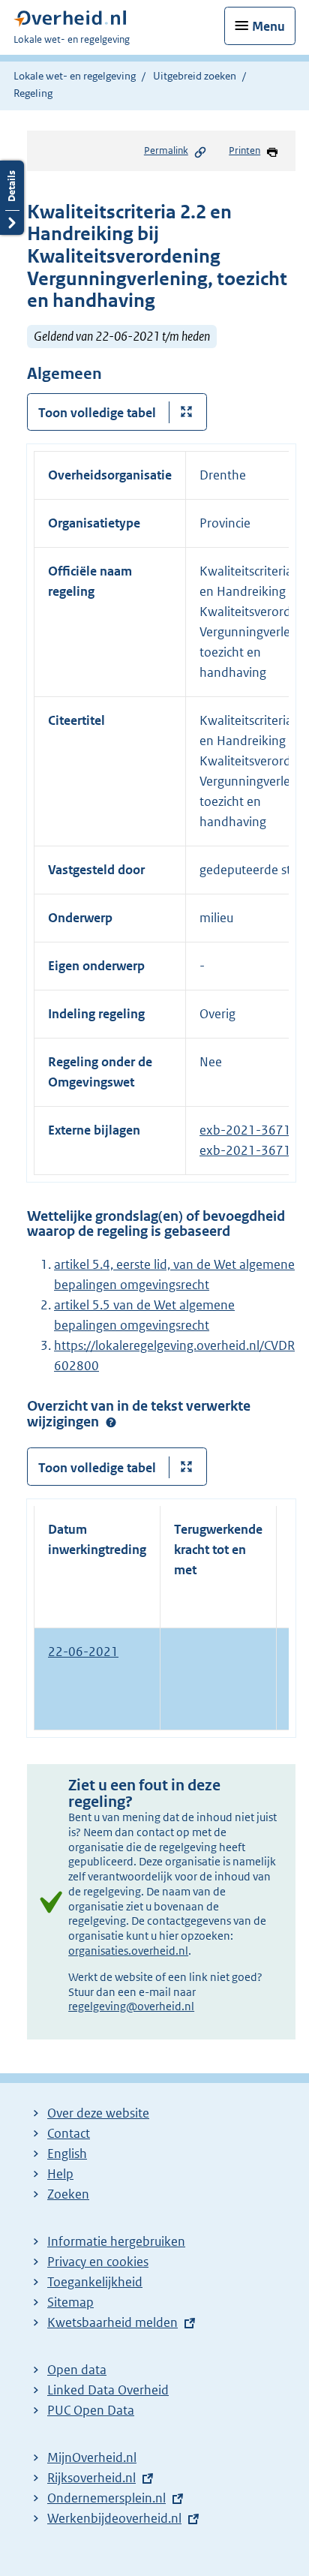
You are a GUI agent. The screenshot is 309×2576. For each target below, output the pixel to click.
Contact (69, 2133)
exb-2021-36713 (249, 1130)
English (67, 2154)
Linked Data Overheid (108, 2390)
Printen (244, 150)
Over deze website (98, 2113)
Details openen (12, 198)
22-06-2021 (83, 1652)
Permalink (166, 150)
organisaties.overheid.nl (128, 1951)
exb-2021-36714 (249, 1150)
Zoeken (68, 2194)
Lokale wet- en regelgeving (75, 76)
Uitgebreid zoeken (195, 76)
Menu (268, 26)
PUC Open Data (91, 2410)
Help (60, 2174)
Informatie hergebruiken (116, 2241)
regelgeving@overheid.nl (131, 2006)
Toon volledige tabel (97, 413)
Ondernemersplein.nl (106, 2498)
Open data (77, 2370)
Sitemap (70, 2302)
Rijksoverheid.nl (91, 2478)
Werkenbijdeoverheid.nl (114, 2518)
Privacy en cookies (98, 2262)
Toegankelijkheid (95, 2282)
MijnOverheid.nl (92, 2457)
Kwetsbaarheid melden (112, 2322)
